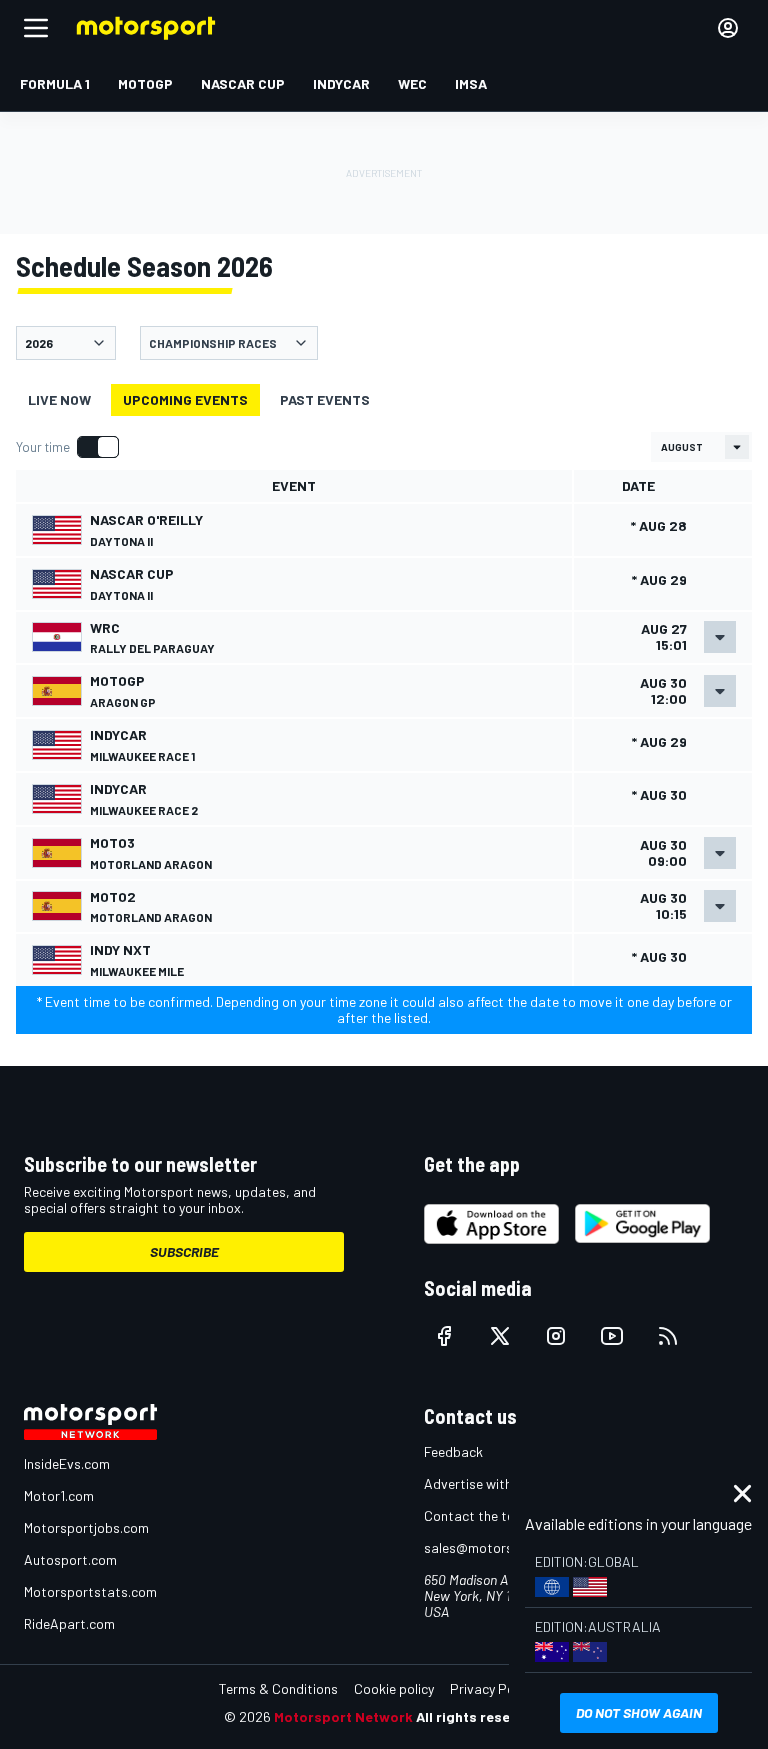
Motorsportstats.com (90, 1591)
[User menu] (728, 28)
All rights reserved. (480, 1716)
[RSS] (668, 1336)
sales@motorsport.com (496, 1547)
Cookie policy (394, 1688)
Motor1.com (59, 1495)
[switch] (67, 447)
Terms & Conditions (278, 1688)
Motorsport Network (343, 1716)
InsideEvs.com (67, 1463)
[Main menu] (36, 28)
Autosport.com (70, 1559)
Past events (325, 399)
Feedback (453, 1451)
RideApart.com (69, 1623)
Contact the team (478, 1515)
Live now (59, 399)
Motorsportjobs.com (86, 1527)
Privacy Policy (492, 1688)
